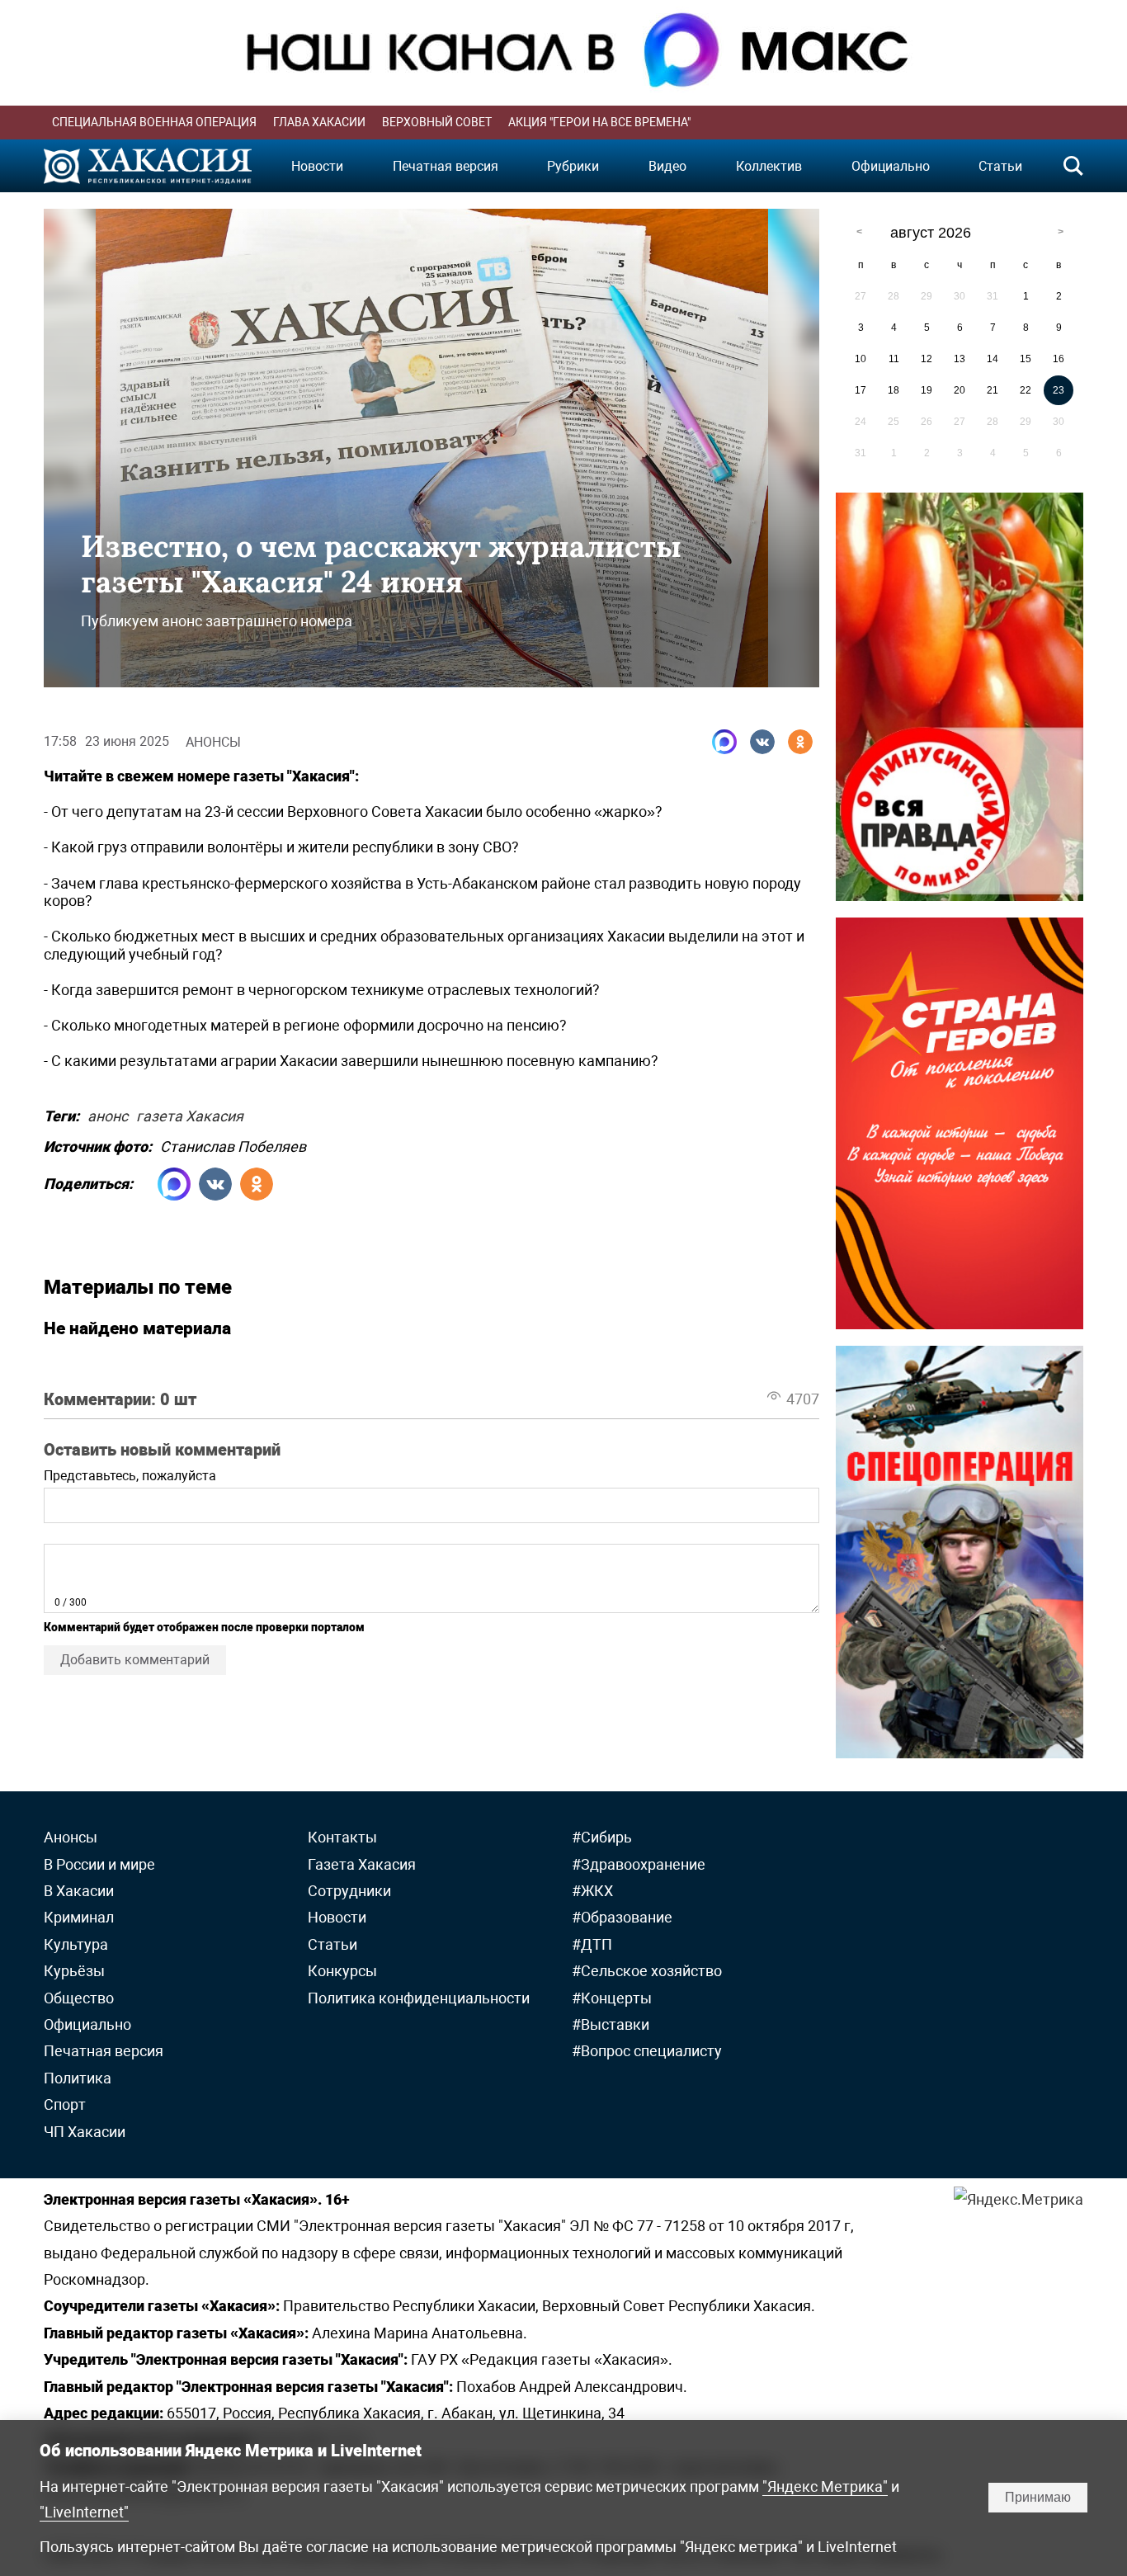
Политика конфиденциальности (419, 1998)
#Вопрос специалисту (647, 2051)
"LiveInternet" (84, 2512)
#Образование (622, 1917)
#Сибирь (602, 1837)
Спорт (65, 2104)
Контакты (342, 1837)
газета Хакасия (190, 1113)
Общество (79, 1998)
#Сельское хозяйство (647, 1971)
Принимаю (1038, 2497)
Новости (317, 166)
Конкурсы (342, 1971)
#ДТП (592, 1944)
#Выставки (611, 2024)
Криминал (79, 1917)
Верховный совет (437, 122)
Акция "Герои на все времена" (599, 122)
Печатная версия (446, 166)
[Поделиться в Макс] (724, 742)
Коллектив (769, 166)
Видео (667, 166)
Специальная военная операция (154, 122)
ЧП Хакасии (85, 2132)
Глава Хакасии (319, 122)
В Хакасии (79, 1891)
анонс (108, 1113)
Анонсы (213, 742)
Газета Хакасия (362, 1864)
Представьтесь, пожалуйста (130, 1476)
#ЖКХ (592, 1891)
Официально (891, 166)
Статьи (1000, 166)
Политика (78, 2078)
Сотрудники (349, 1891)
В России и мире (99, 1864)
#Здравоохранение (639, 1864)
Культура (76, 1944)
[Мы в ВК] (762, 742)
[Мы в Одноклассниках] (800, 742)
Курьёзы (74, 1971)
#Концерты (612, 1998)
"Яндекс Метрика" (825, 2486)
